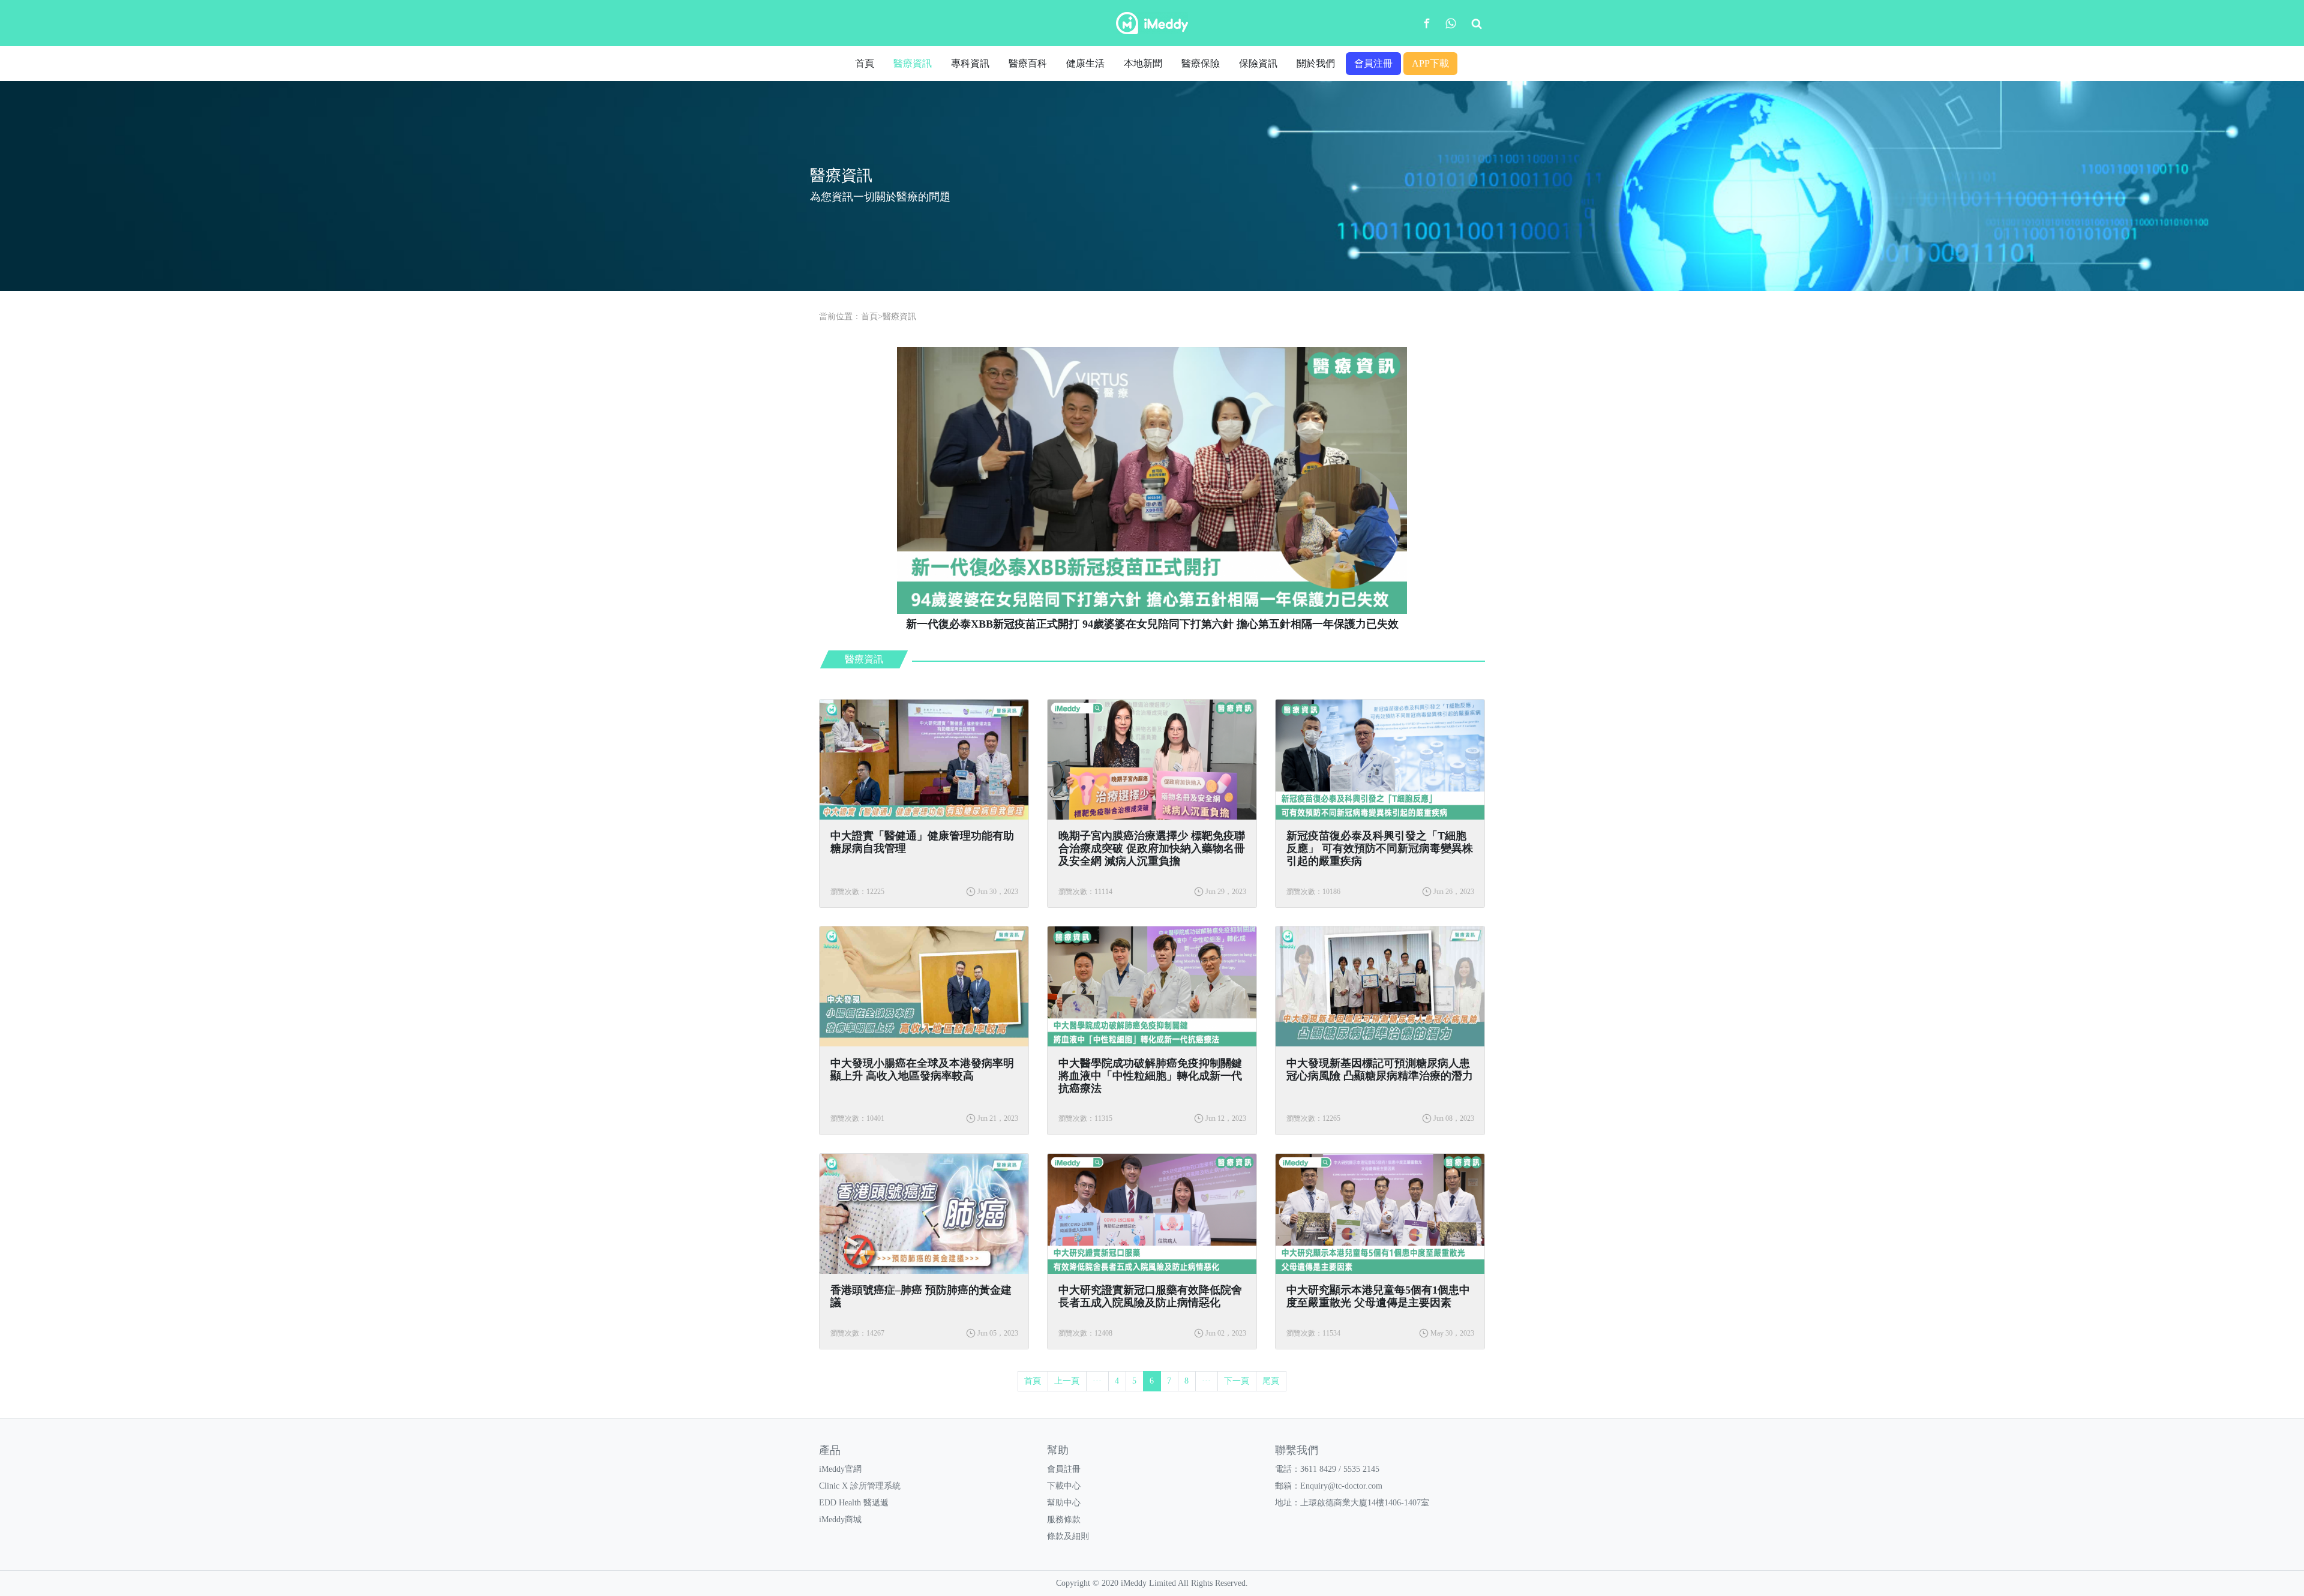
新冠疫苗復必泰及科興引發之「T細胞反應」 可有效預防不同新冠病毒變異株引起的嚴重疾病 (1380, 848)
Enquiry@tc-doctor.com (1341, 1486)
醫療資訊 (913, 63)
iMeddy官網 (840, 1469)
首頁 (865, 63)
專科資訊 (970, 63)
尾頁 (1271, 1381)
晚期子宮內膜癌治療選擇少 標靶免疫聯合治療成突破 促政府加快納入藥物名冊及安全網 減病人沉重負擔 (1152, 848)
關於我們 (1316, 63)
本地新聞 (1143, 63)
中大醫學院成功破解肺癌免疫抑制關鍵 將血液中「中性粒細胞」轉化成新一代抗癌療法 (1150, 1076)
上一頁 (1067, 1381)
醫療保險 (1201, 63)
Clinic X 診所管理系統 (860, 1486)
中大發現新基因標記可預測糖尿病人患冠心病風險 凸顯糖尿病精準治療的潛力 (1380, 1069)
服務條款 (1064, 1519)
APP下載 (1430, 63)
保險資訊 (1258, 63)
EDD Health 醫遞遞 (854, 1503)
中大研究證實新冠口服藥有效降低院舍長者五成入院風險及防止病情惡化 (1150, 1296)
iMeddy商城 (840, 1519)
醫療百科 (1028, 63)
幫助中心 (1064, 1503)
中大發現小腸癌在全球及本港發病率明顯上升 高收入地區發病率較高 (922, 1069)
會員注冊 (1373, 63)
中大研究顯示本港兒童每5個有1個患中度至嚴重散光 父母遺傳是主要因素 (1378, 1296)
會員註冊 (1064, 1469)
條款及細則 (1068, 1536)
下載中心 (1064, 1486)
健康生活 (1085, 63)
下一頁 (1237, 1381)
